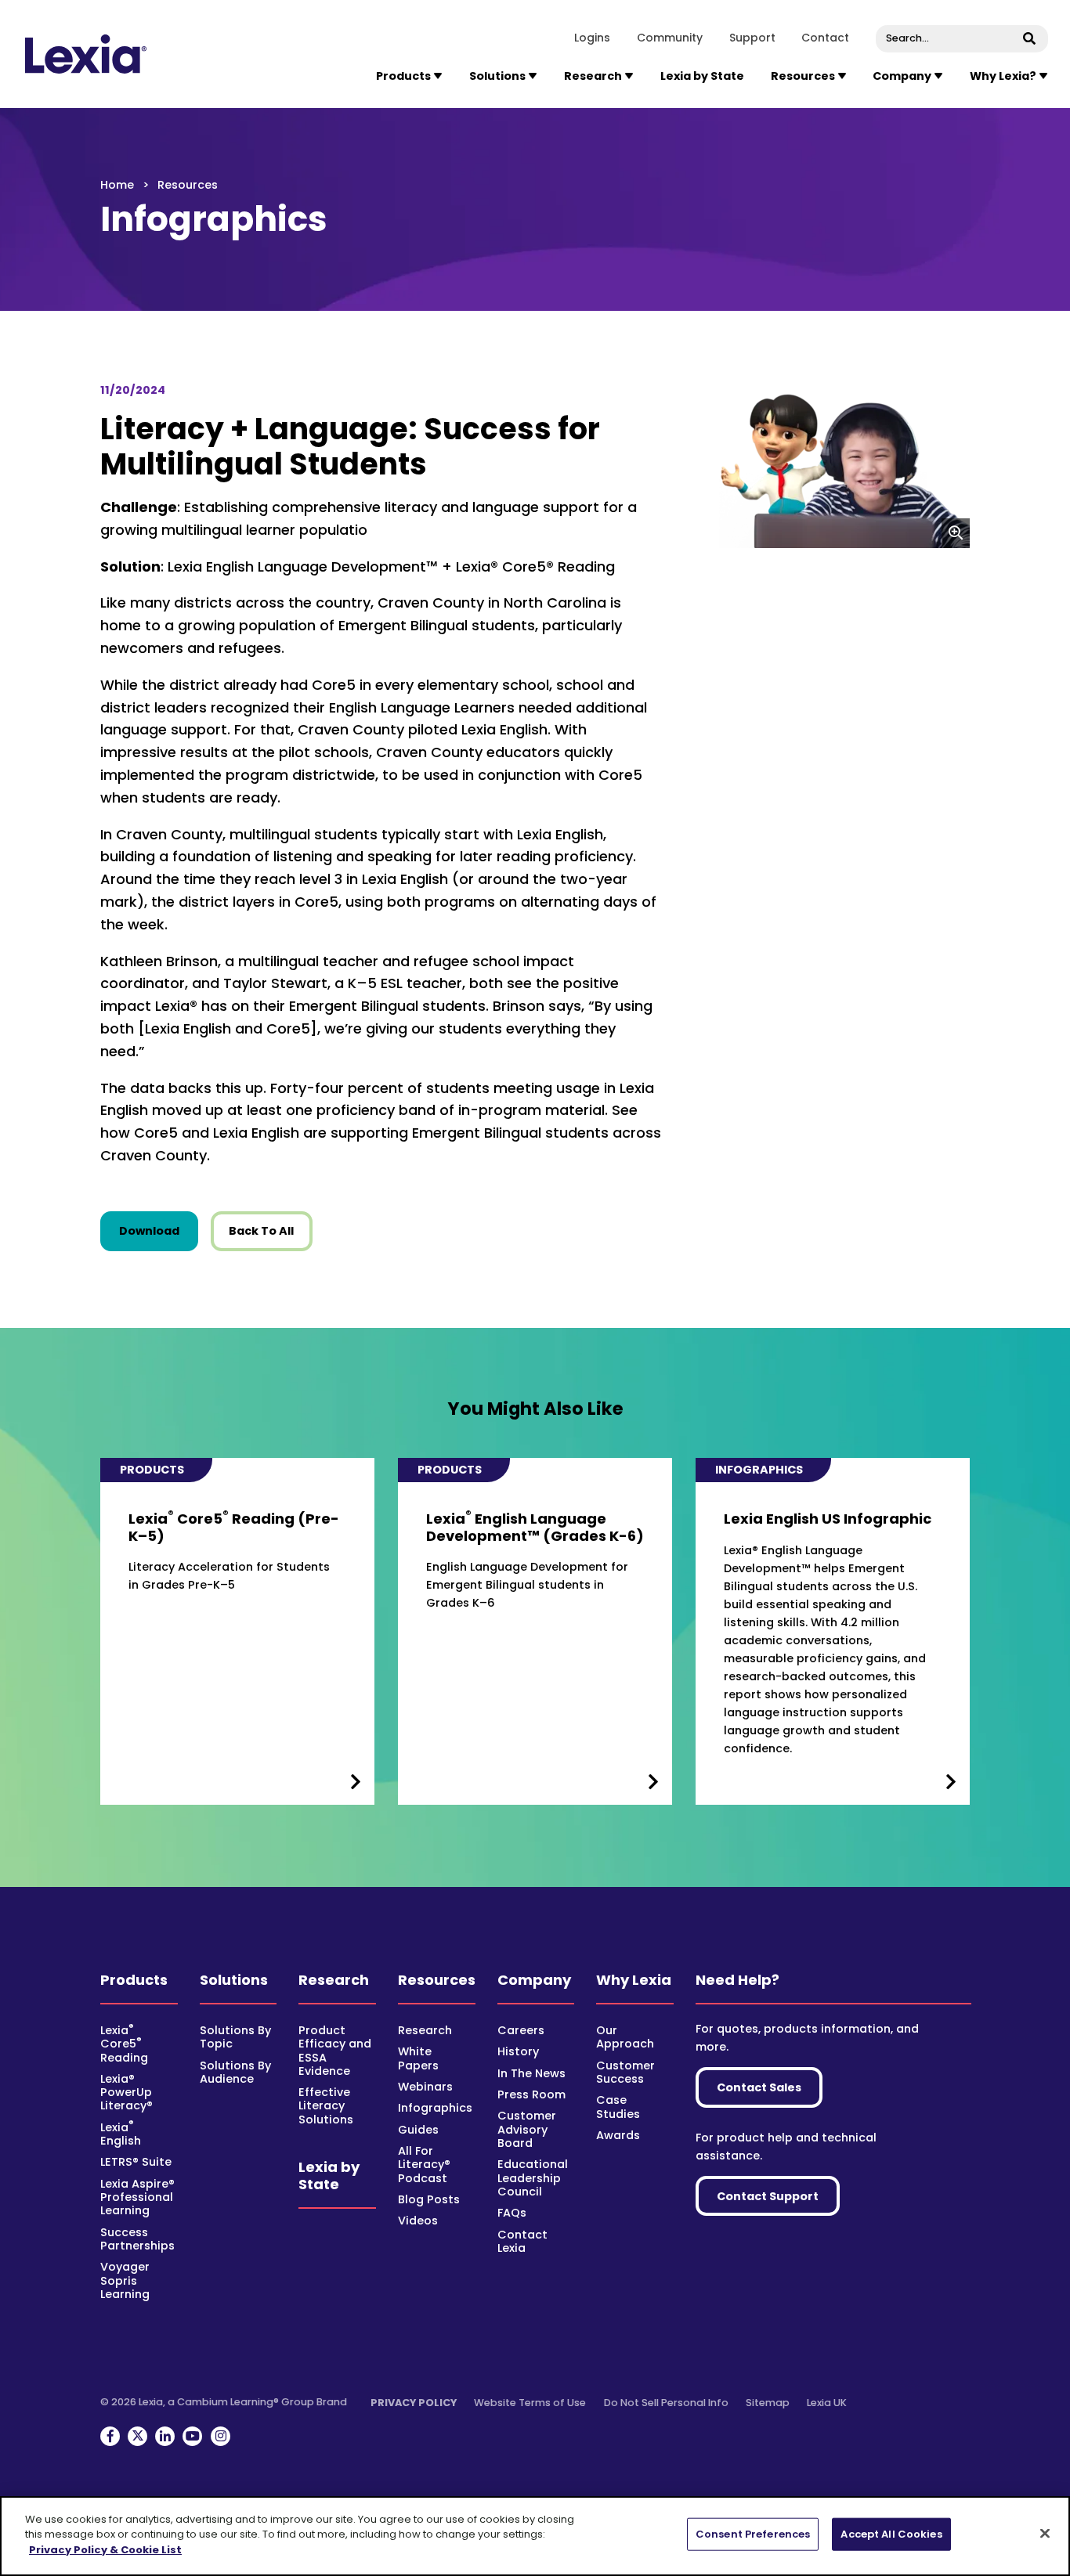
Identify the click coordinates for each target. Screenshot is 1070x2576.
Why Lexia (634, 1980)
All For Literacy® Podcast (424, 2165)
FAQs (512, 2213)
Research (334, 1980)
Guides (418, 2130)
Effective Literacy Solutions (326, 2106)
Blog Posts (429, 2199)
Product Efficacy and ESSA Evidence (335, 2051)
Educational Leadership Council (533, 2178)
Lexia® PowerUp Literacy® (127, 2093)
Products (134, 1980)
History (518, 2051)
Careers (521, 2030)
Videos (418, 2221)
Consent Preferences (753, 2534)
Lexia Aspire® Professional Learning (137, 2197)
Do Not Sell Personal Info (666, 2403)
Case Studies (618, 2107)
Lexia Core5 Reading (124, 2044)
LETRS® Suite (136, 2162)
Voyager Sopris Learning (125, 2280)
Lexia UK (827, 2403)
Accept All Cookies (891, 2534)
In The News (531, 2073)
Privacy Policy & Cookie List (105, 2550)
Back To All (261, 1231)
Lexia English (121, 2134)
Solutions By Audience (235, 2072)
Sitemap (768, 2403)
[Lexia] (87, 54)
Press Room (531, 2094)
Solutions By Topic (235, 2037)
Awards (618, 2135)
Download (159, 1230)
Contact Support (768, 2196)
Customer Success (625, 2072)
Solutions (234, 1980)
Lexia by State (702, 76)
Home (117, 185)
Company (534, 1980)
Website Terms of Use (530, 2403)
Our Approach (625, 2037)
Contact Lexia (522, 2241)
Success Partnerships (137, 2239)
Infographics (435, 2108)
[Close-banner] (1045, 2534)
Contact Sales (759, 2087)
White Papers (418, 2058)
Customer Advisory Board (527, 2129)
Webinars (425, 2087)
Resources (437, 1980)
